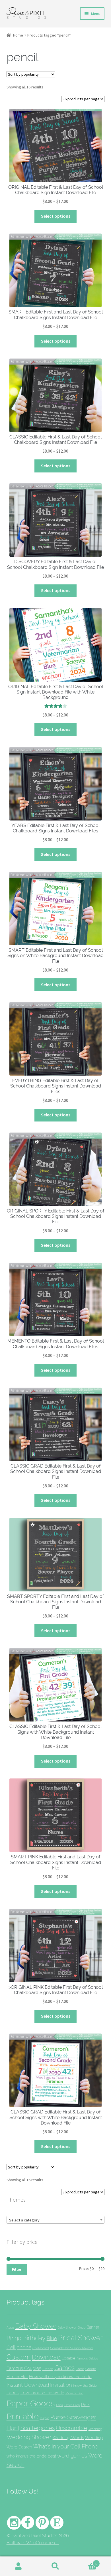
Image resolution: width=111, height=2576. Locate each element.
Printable (23, 2416)
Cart (86, 2562)
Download (46, 2357)
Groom (91, 2369)
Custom (19, 2357)
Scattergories (38, 2428)
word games (72, 2456)
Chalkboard (41, 2348)
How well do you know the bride (60, 2377)
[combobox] (56, 2220)
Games (64, 2368)
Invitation (61, 2385)
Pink (85, 2405)
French (48, 2369)
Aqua (10, 2328)
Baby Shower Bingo (71, 2327)
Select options (56, 216)
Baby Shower (36, 2326)
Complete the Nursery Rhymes (72, 2348)
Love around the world (42, 2393)
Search (55, 2566)
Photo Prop (72, 2405)
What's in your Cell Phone (66, 2446)
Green (80, 2369)
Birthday (34, 2338)
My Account (18, 2566)
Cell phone (19, 2347)
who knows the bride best (31, 2456)
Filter (17, 2269)
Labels (13, 2393)
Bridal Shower (80, 2338)
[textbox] (56, 2220)
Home (18, 35)
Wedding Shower (29, 2437)
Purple (44, 2418)
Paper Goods (31, 2403)
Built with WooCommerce (33, 2543)
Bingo (14, 2338)
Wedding (95, 2429)
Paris (60, 2405)
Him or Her (17, 2377)
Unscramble (72, 2428)
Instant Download (28, 2385)
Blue (52, 2338)
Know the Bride (85, 2385)
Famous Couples (24, 2368)
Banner (93, 2327)
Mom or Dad (74, 2393)
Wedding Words (68, 2438)
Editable (69, 2358)
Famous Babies (87, 2358)
